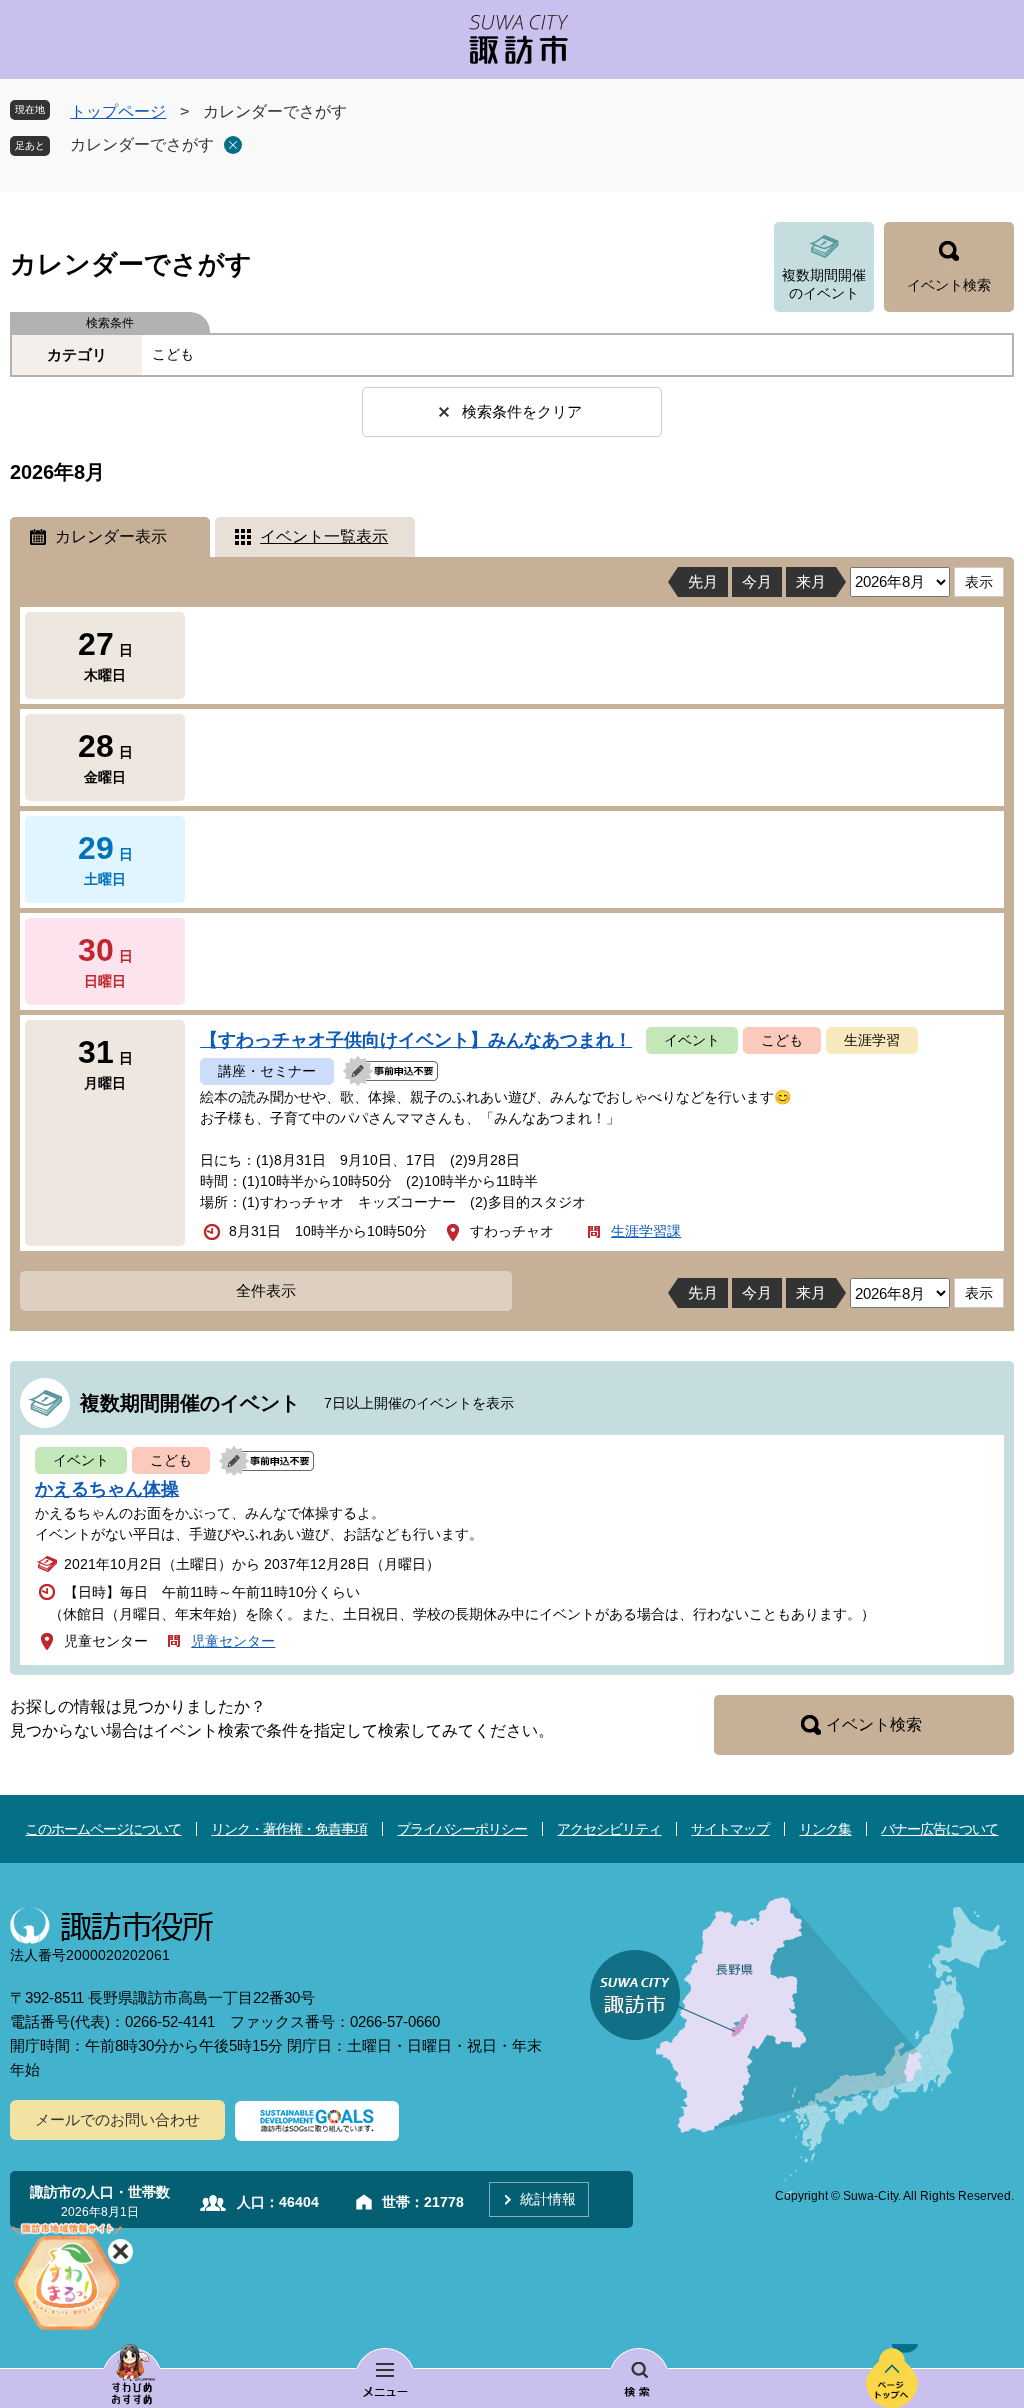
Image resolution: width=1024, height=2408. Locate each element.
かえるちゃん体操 (107, 1489)
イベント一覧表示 (324, 536)
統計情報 (548, 2199)
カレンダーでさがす (142, 144)
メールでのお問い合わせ (117, 2119)
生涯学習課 (646, 1231)
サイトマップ (730, 1829)
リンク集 (825, 1829)
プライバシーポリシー (462, 1829)
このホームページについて (103, 1829)
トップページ (118, 111)
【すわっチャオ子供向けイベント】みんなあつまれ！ (416, 1040)
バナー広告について (939, 1829)
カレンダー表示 (111, 536)
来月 (811, 581)
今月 (757, 581)
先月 (703, 581)
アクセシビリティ (609, 1829)
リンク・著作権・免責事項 (289, 1829)
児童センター (233, 1641)
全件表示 (266, 1290)
